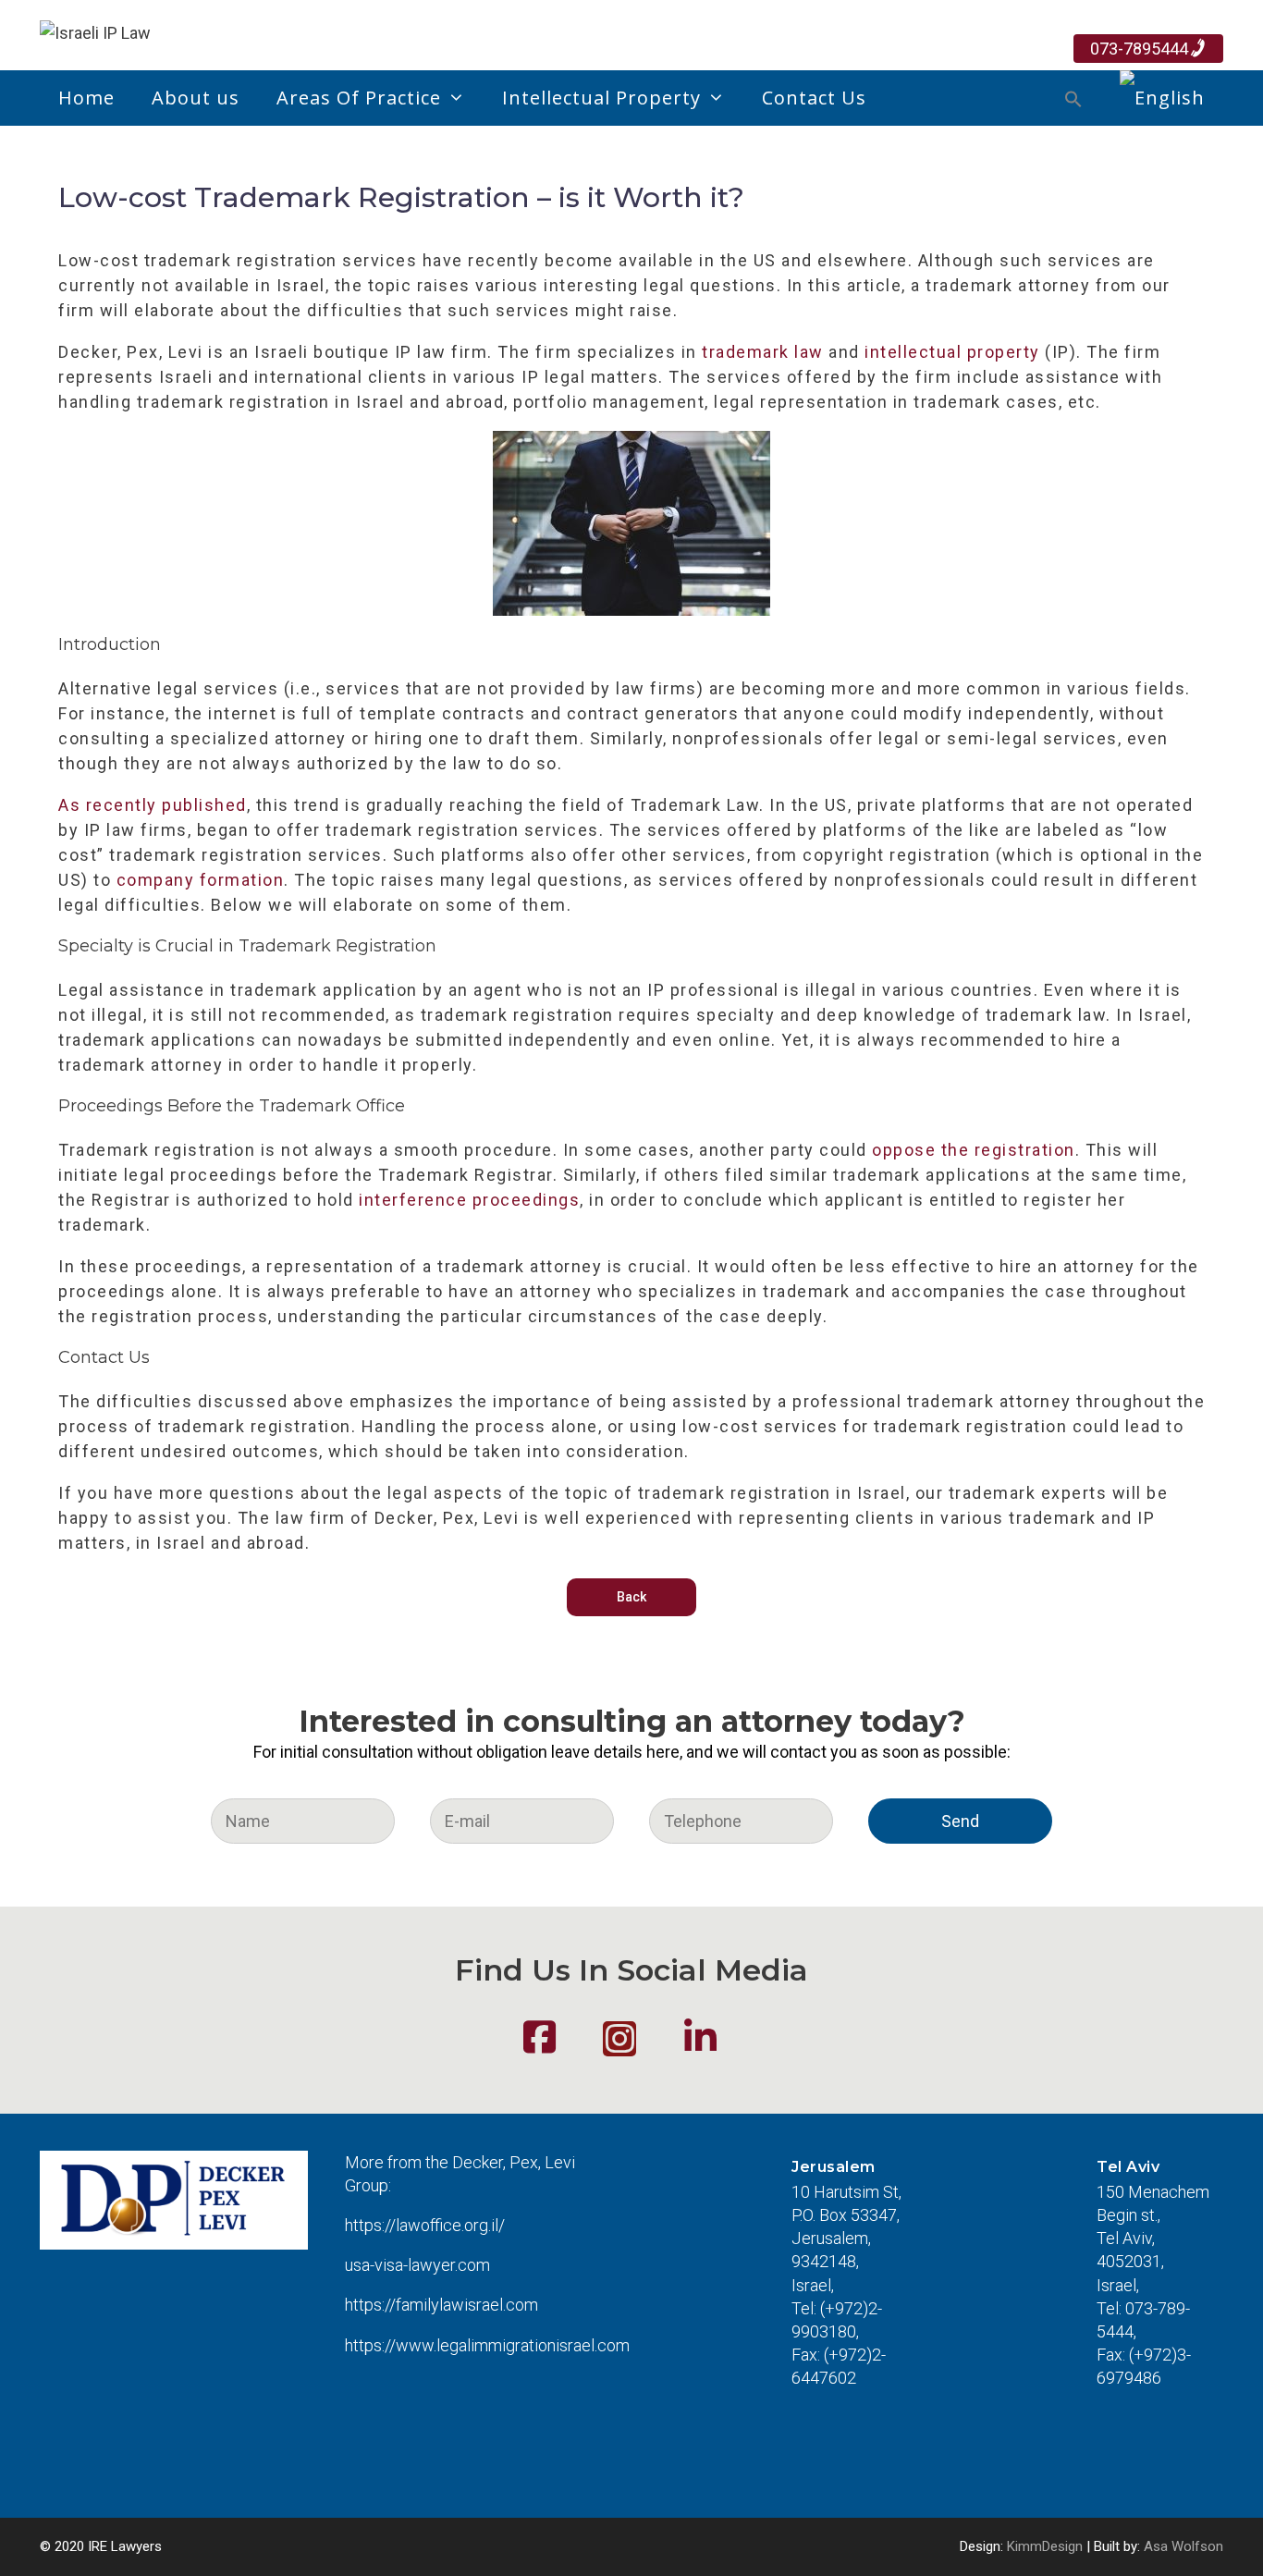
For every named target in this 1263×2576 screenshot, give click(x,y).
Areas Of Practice (359, 98)
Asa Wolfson (1183, 2546)
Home (86, 98)
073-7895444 (1139, 49)
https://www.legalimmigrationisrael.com (487, 2345)
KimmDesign (1045, 2546)
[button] (1073, 102)
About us (196, 98)
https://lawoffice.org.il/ (425, 2225)
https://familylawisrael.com (441, 2305)
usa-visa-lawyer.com (417, 2265)
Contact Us (814, 98)
